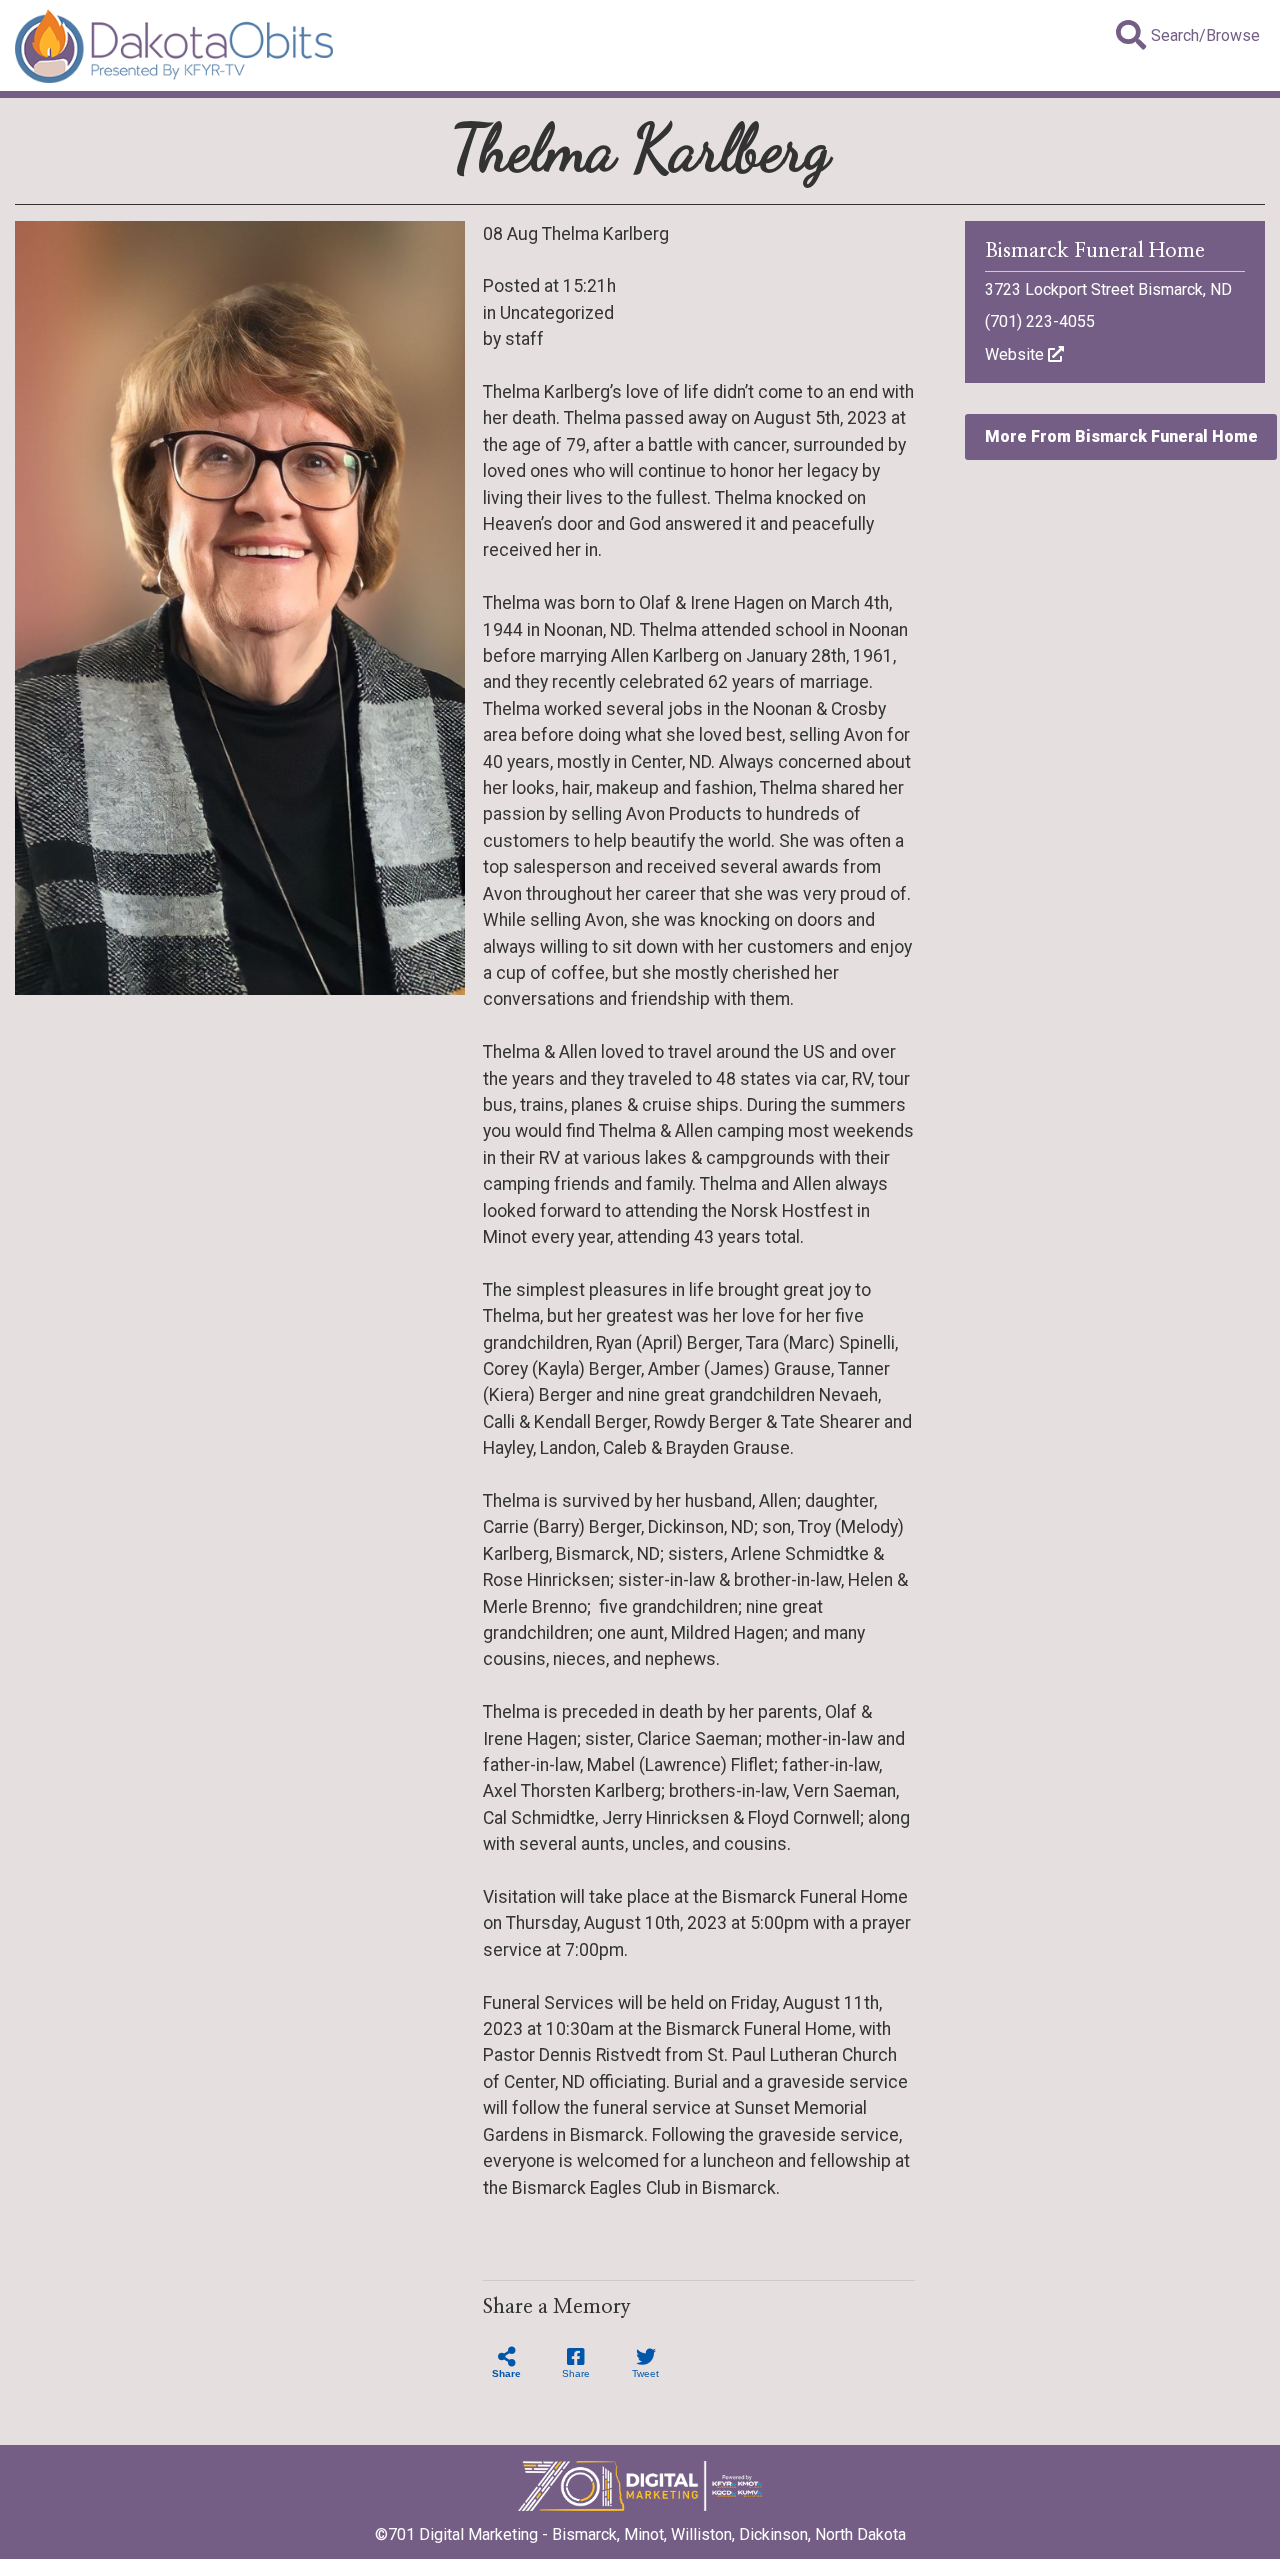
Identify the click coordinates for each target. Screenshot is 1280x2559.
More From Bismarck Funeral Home (1121, 436)
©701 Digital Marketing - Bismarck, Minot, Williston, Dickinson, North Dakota (640, 2534)
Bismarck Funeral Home (1095, 251)
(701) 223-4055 (1040, 321)
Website (1016, 354)
